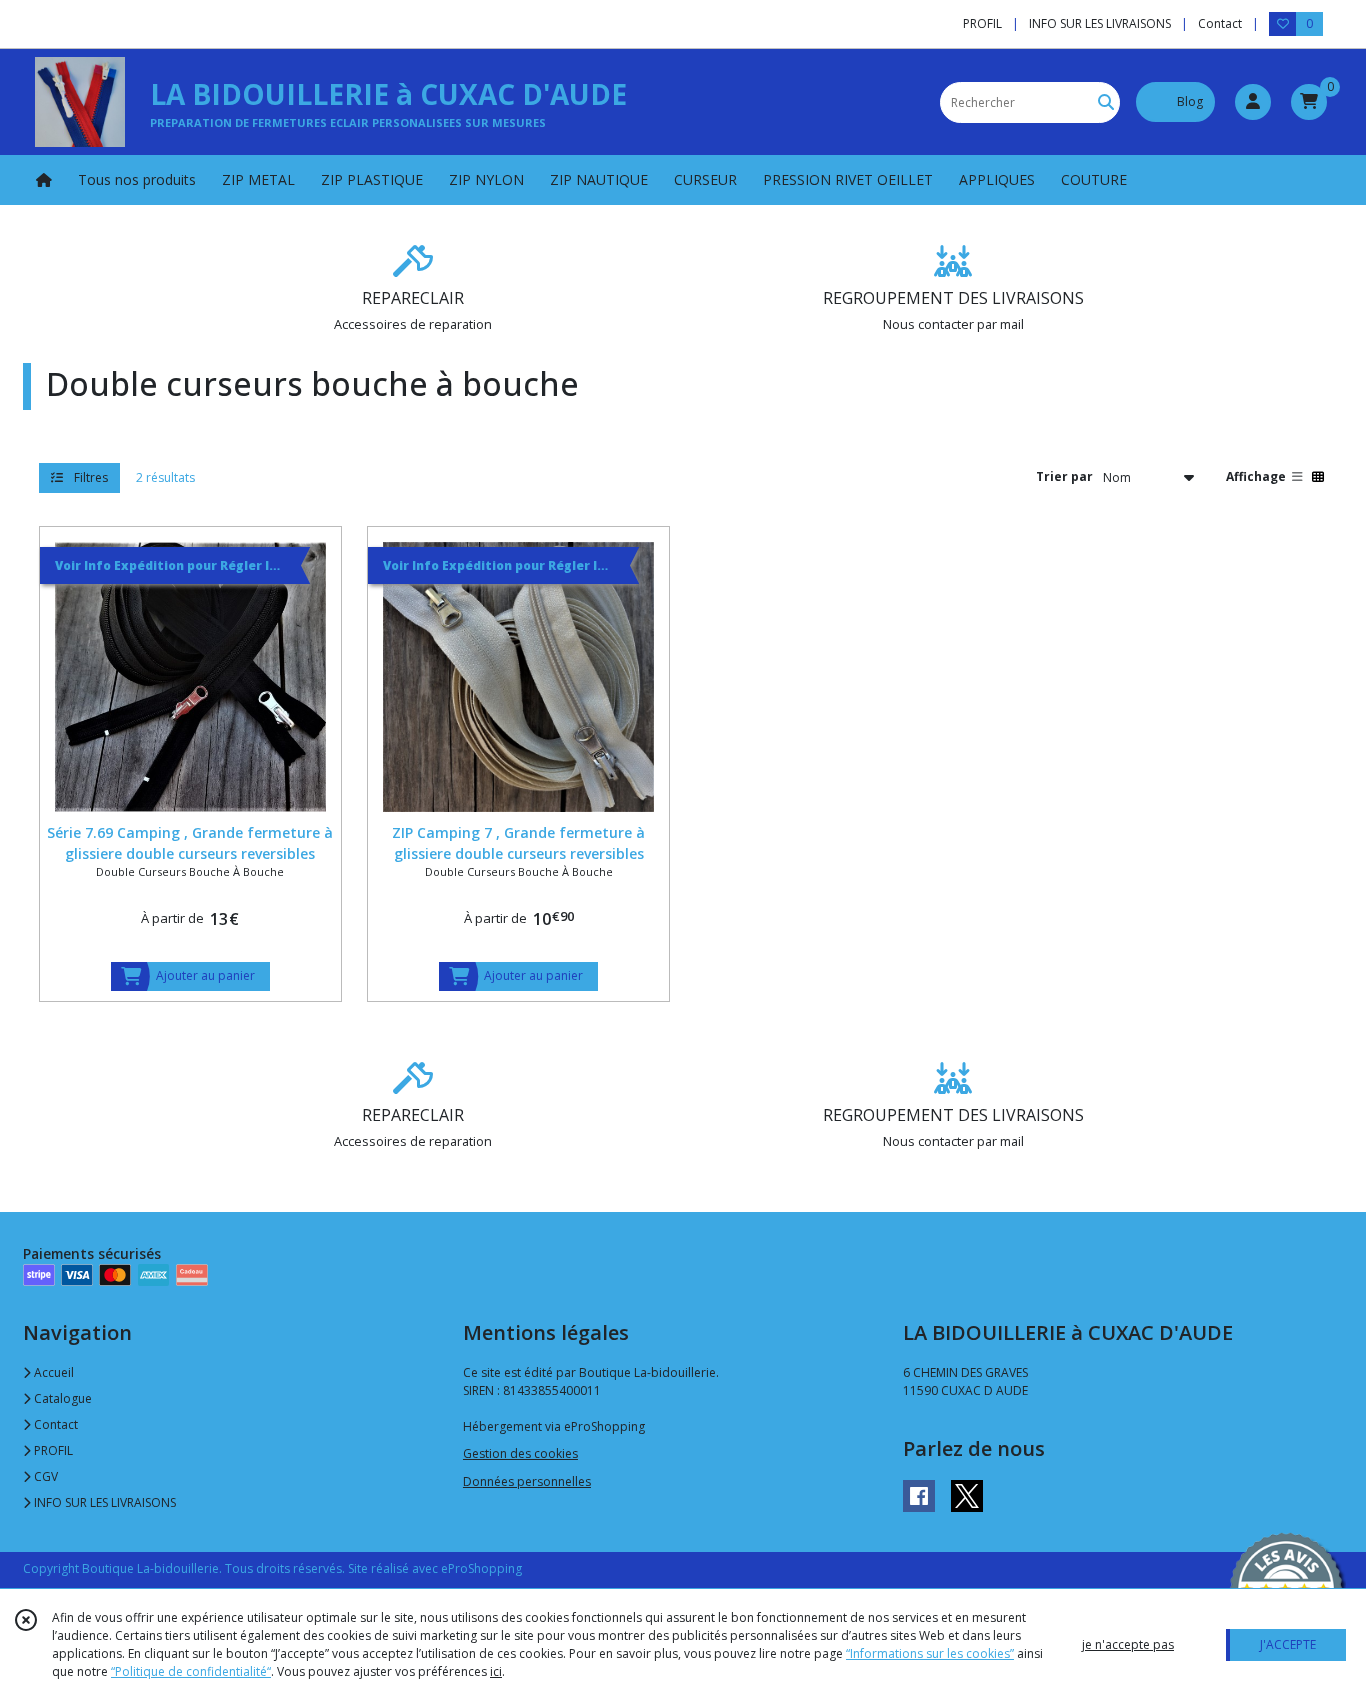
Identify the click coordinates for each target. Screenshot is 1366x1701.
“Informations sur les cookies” (930, 1653)
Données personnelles (527, 1481)
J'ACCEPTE (1288, 1644)
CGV (44, 1476)
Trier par (1064, 476)
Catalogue (61, 1398)
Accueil (52, 1372)
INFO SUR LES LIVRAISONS (103, 1502)
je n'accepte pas (1128, 1644)
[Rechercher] (1106, 102)
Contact (1220, 23)
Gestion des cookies (520, 1453)
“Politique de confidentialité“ (191, 1671)
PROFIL (52, 1450)
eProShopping (481, 1568)
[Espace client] (1253, 102)
